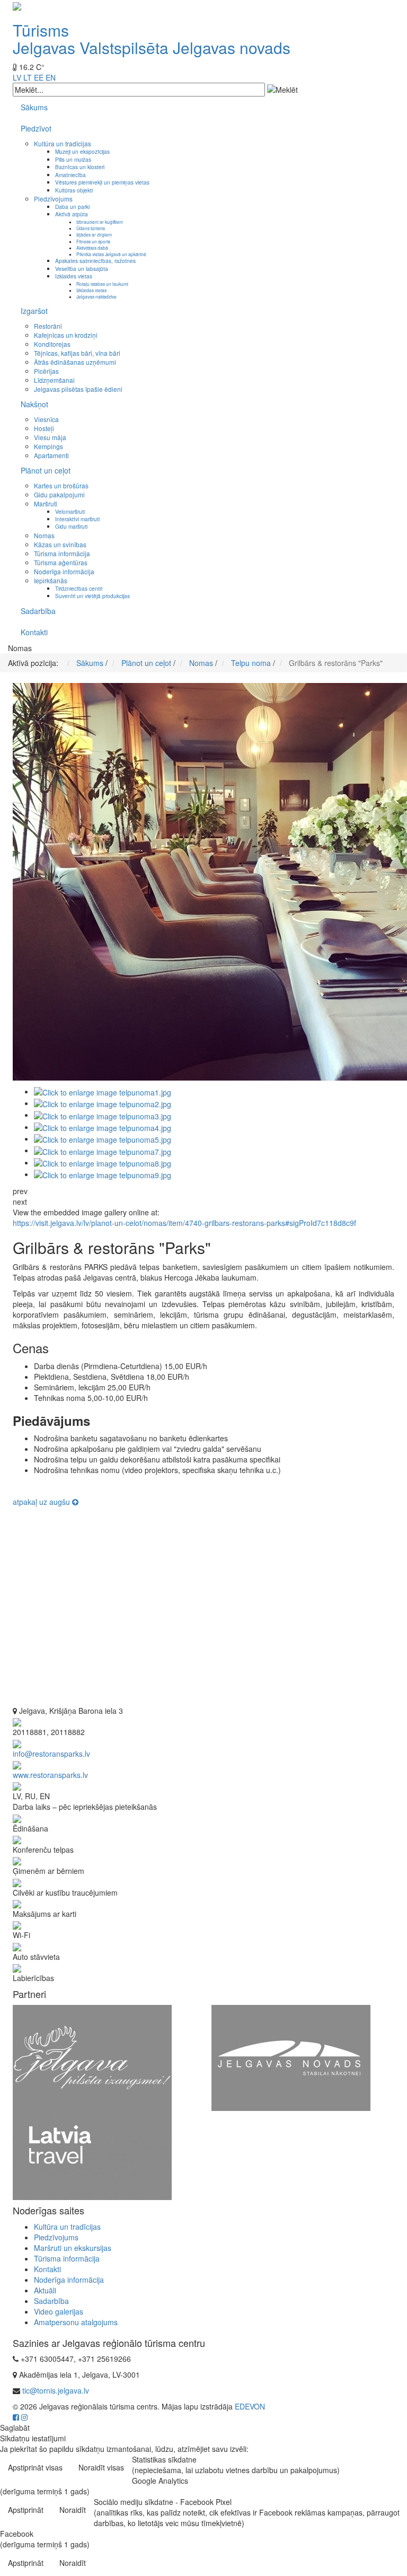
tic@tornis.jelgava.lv (56, 2390)
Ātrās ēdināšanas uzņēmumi (75, 362)
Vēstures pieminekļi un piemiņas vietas (102, 182)
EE (39, 77)
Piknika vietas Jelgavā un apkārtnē (111, 254)
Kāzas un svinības (60, 544)
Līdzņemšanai (54, 380)
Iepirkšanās (51, 580)
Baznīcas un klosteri (80, 167)
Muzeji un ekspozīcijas (82, 151)
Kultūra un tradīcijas (63, 143)
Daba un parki (72, 207)
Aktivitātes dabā (92, 248)
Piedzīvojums (53, 199)
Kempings (48, 446)
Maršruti (46, 503)
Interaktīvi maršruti (77, 519)
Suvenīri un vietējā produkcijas (92, 596)
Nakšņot (34, 404)
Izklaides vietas (74, 276)
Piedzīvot (36, 128)
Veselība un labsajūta (82, 269)
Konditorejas (52, 344)
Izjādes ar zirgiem (94, 234)
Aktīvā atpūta (72, 214)
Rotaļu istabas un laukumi (102, 284)
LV (17, 77)
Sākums (34, 107)
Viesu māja (50, 437)
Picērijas (46, 371)
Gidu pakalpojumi (59, 494)
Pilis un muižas (73, 159)
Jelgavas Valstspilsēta (91, 47)
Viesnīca (46, 419)
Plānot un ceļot (46, 470)
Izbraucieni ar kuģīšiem (100, 222)
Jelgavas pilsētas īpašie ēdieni (78, 389)
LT (28, 77)
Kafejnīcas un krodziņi (66, 335)
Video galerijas (59, 2311)
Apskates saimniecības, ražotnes (95, 261)
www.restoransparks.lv (50, 1775)
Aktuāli (45, 2290)
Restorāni (48, 326)
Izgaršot (34, 311)
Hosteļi (44, 428)
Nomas (44, 535)
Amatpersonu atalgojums (76, 2322)
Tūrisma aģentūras (61, 562)
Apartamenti (51, 455)
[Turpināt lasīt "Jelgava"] (92, 2057)
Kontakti (34, 632)
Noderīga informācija (64, 571)
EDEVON (250, 2406)
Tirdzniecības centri (79, 588)
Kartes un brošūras (61, 485)
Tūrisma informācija (62, 553)
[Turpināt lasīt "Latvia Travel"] (92, 2154)
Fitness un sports (93, 241)
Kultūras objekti (74, 190)
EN (51, 77)
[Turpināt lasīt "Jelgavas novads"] (291, 2057)
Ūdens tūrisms (91, 228)
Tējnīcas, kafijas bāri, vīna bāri (77, 353)
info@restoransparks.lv (51, 1754)
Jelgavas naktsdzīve (96, 296)
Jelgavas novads (232, 47)
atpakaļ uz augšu (42, 1502)
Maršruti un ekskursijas (73, 2248)
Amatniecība (70, 175)
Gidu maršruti (71, 526)
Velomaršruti (70, 511)
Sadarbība (38, 611)
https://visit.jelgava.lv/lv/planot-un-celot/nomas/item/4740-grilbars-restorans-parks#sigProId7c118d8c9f (184, 1223)
